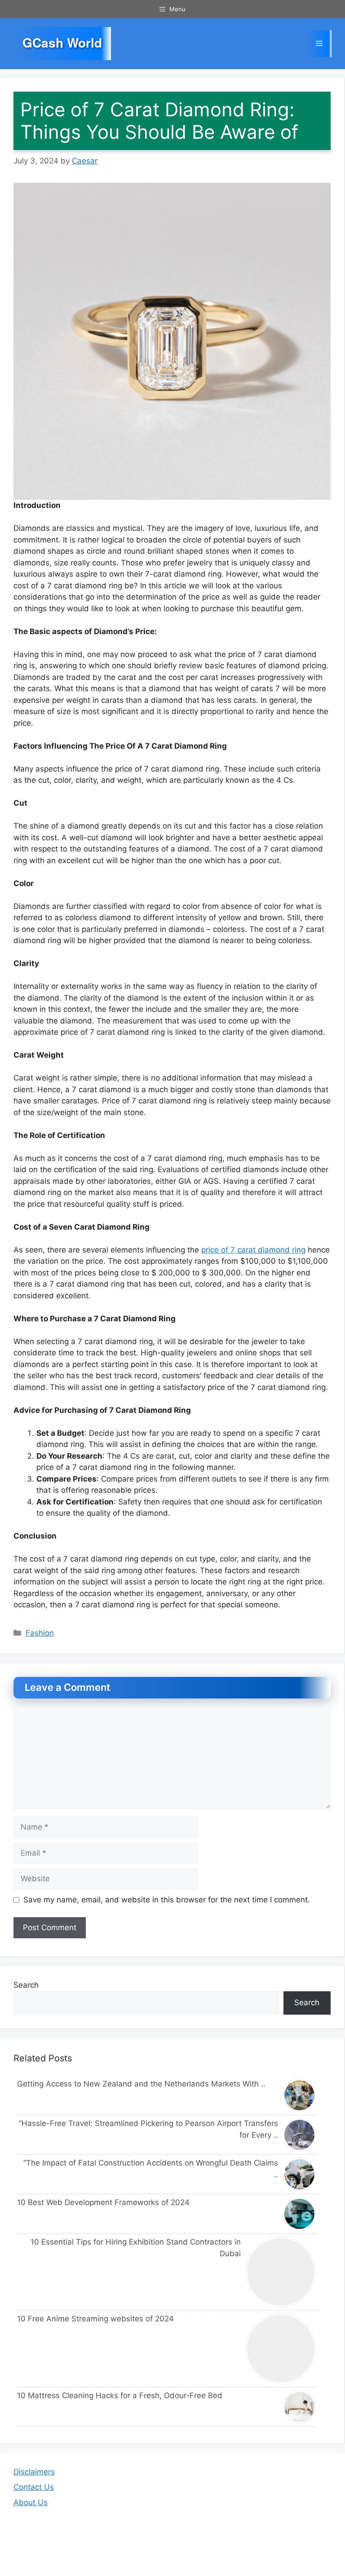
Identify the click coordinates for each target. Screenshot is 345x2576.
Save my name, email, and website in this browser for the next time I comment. (167, 1900)
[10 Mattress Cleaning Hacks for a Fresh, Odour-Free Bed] (300, 2407)
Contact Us (34, 2487)
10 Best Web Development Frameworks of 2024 (103, 2202)
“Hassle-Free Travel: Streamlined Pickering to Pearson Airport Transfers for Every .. (148, 2129)
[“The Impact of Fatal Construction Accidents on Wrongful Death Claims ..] (300, 2174)
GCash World (62, 43)
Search (26, 1985)
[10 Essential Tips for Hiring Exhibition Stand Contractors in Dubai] (281, 2272)
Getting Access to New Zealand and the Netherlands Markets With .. (141, 2084)
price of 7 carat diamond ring (253, 1250)
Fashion (40, 1633)
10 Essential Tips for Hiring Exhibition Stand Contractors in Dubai (136, 2248)
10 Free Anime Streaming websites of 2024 (95, 2319)
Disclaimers (34, 2472)
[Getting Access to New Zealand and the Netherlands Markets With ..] (300, 2095)
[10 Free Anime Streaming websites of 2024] (281, 2349)
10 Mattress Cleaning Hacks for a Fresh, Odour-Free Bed (120, 2395)
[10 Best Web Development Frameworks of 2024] (300, 2214)
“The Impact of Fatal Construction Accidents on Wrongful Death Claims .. (151, 2169)
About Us (31, 2502)
